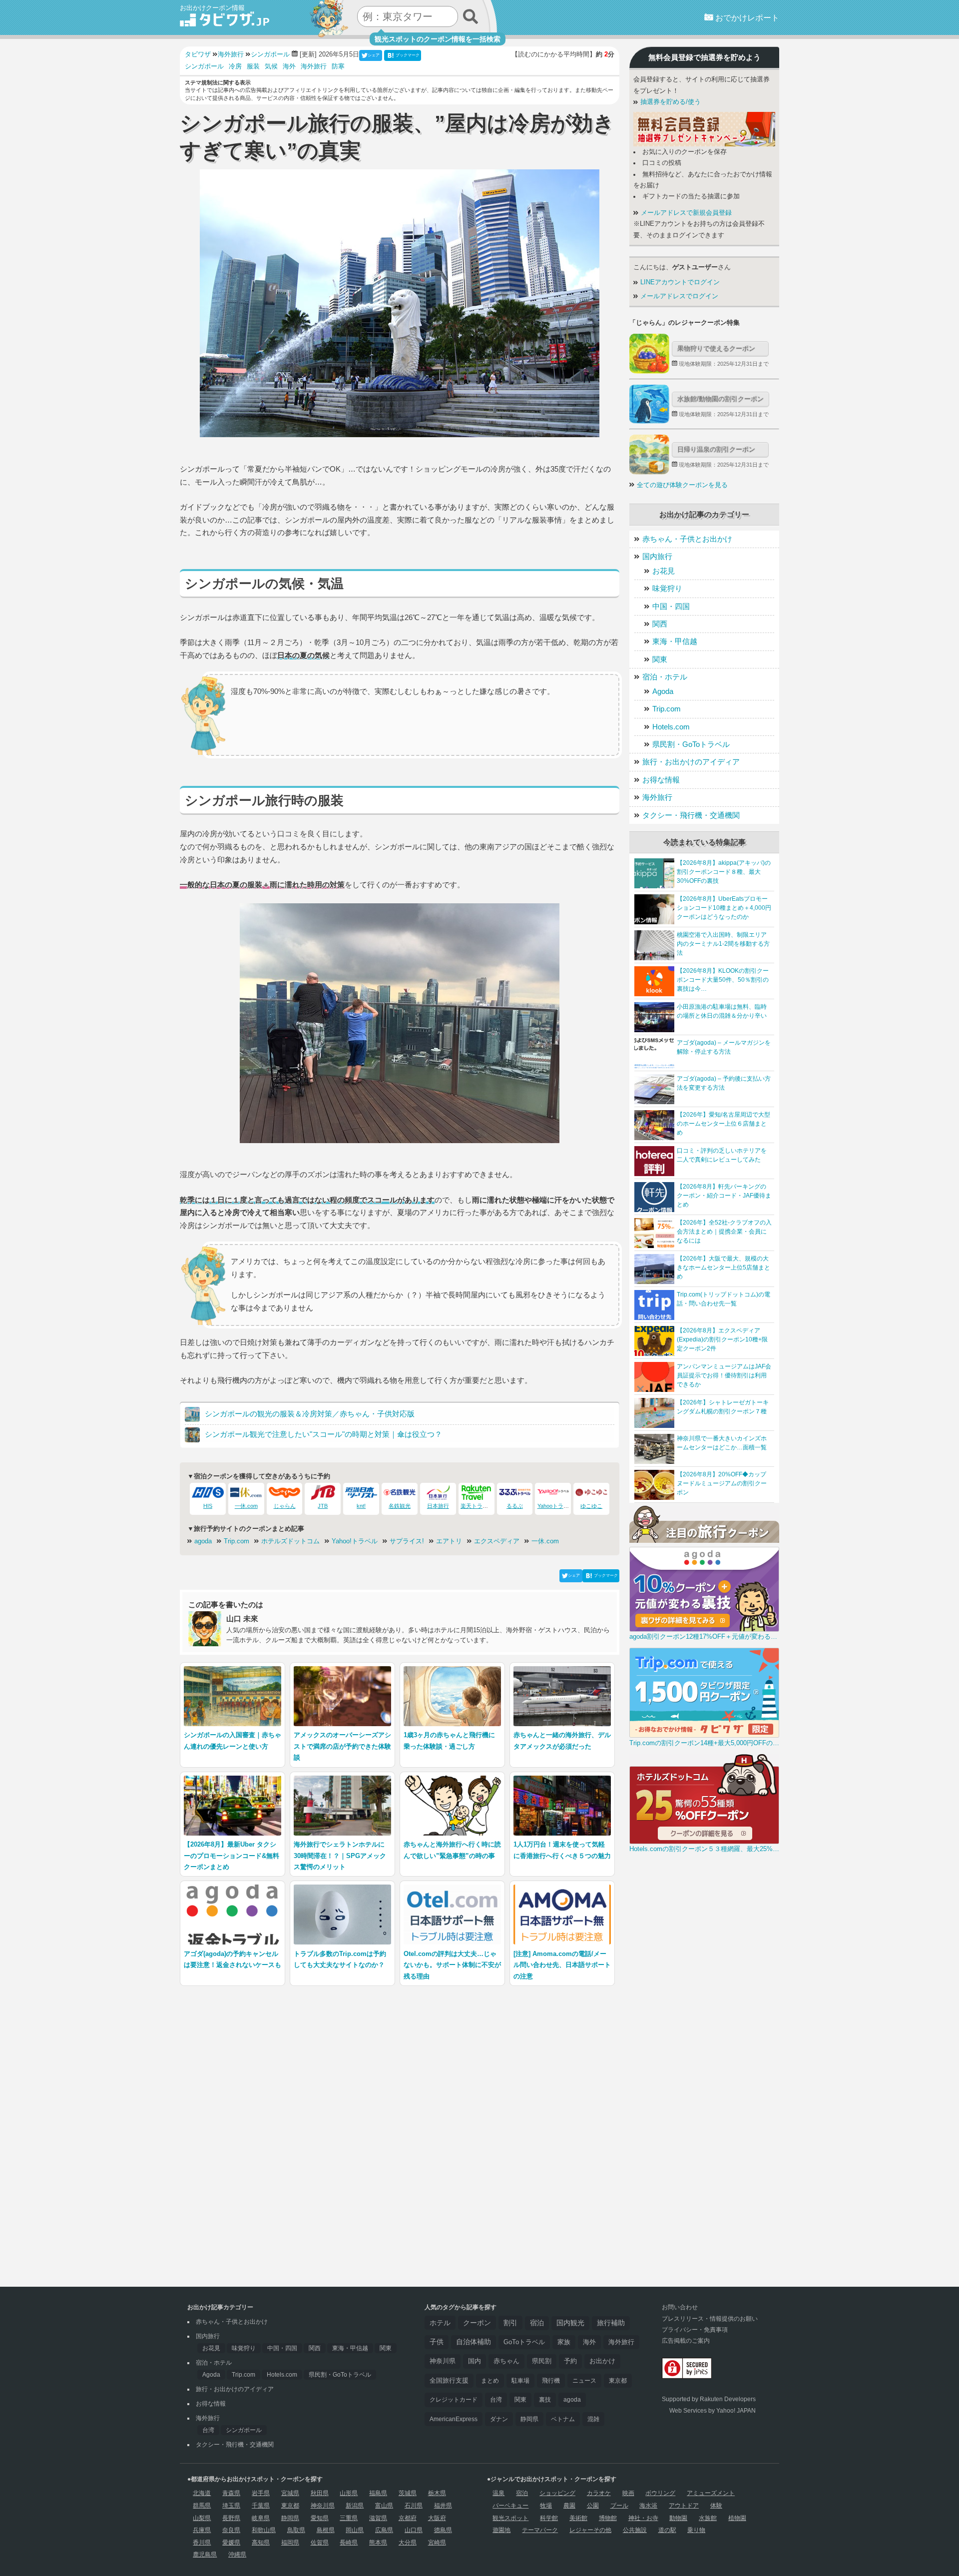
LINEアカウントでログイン (679, 282)
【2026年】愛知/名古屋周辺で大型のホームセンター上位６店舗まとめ (723, 1124)
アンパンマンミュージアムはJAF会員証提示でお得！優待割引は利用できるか (724, 1375)
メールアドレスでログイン (678, 296)
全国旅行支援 (449, 2381)
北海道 (202, 2493)
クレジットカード (454, 2400)
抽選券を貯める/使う (670, 102)
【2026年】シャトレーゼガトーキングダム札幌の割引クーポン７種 (723, 1407)
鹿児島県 (205, 2555)
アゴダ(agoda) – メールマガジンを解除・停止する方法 (724, 1047)
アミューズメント (711, 2493)
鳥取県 (296, 2530)
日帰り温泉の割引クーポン (716, 449)
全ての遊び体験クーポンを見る (682, 485)
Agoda (663, 691)
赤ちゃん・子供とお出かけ (687, 539)
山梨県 (202, 2518)
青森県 (231, 2493)
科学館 (549, 2518)
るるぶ (515, 1506)
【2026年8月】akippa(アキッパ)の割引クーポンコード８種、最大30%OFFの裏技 (724, 872)
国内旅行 (657, 556)
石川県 (414, 2506)
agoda (203, 1541)
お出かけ (602, 2361)
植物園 (737, 2518)
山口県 (414, 2530)
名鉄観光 (400, 1506)
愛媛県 (231, 2543)
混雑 (593, 2419)
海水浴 (648, 2506)
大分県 (408, 2543)
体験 (716, 2506)
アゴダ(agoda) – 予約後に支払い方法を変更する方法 (724, 1083)
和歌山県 (264, 2530)
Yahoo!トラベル (355, 1541)
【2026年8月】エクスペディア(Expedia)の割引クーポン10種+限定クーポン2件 (722, 1339)
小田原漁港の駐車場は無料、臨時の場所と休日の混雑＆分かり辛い (722, 1011)
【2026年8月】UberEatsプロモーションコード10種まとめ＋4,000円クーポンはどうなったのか (724, 908)
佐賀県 (320, 2543)
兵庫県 (202, 2530)
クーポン (477, 2323)
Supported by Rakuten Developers (709, 2399)
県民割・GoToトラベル (691, 744)
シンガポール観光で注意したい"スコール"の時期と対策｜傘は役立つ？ (323, 1434)
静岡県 (529, 2419)
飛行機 (551, 2381)
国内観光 (570, 2323)
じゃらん (285, 1506)
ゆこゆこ (591, 1506)
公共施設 (635, 2530)
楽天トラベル (477, 1506)
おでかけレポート (746, 18)
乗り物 (696, 2530)
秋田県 (320, 2493)
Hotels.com (671, 727)
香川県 (202, 2543)
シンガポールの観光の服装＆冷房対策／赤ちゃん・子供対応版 (310, 1414)
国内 (475, 2361)
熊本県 (378, 2543)
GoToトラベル (524, 2342)
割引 (510, 2323)
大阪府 (437, 2518)
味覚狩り (667, 588)
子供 (437, 2342)
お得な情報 (661, 780)
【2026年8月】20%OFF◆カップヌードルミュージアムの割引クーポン (722, 1483)
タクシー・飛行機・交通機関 (691, 815)
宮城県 (290, 2493)
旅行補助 (611, 2323)
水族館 (708, 2518)
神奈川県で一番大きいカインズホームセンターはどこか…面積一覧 (722, 1443)
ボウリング (660, 2493)
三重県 (349, 2518)
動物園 (678, 2518)
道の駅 (667, 2530)
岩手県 (261, 2493)
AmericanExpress (454, 2419)
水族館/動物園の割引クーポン (720, 399)
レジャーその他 (590, 2530)
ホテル (440, 2323)
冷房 (235, 66)
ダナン (499, 2419)
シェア (374, 55)
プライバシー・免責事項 (695, 2330)
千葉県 (261, 2506)
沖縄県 (237, 2555)
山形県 (349, 2493)
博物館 (608, 2518)
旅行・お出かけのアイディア (691, 762)
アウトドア (684, 2506)
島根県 (326, 2530)
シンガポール (204, 66)
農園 (569, 2506)
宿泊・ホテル (665, 677)
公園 (593, 2506)
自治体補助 (474, 2342)
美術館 (578, 2518)
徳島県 (443, 2530)
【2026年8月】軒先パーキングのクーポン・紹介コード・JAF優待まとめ (724, 1196)
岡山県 (355, 2530)
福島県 (378, 2493)
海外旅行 (314, 66)
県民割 (542, 2361)
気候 (271, 66)
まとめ (490, 2381)
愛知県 (320, 2518)
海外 (289, 66)
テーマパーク (540, 2530)
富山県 (384, 2506)
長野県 (231, 2518)
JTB (323, 1506)
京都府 (408, 2518)
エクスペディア (497, 1541)
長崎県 (349, 2543)
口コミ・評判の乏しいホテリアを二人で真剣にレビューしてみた (722, 1155)
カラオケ (599, 2493)
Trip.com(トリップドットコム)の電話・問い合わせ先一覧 (723, 1299)
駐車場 (520, 2381)
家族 (564, 2342)
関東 (660, 659)
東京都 (618, 2381)
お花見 (664, 571)
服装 (253, 66)
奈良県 (231, 2530)
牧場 (546, 2506)
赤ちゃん (506, 2361)
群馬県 (202, 2506)
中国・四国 (671, 606)
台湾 (208, 2430)
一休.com (246, 1506)
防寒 (338, 66)
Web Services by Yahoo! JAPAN (713, 2411)
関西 (660, 624)
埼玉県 (231, 2506)
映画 (628, 2493)
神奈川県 (443, 2361)
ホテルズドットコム (290, 1541)
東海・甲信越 (675, 641)
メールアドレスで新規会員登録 (685, 213)
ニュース (584, 2381)
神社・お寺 (643, 2518)
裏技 (545, 2400)
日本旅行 (438, 1506)
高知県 (261, 2543)
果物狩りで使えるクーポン (716, 348)
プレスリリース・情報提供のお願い (710, 2319)
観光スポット (510, 2518)
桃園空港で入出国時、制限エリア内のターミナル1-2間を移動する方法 (723, 944)
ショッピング (557, 2493)
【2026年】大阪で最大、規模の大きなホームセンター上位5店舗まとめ (723, 1268)
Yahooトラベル (556, 1506)
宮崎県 (437, 2543)
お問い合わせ (680, 2307)
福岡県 (290, 2543)
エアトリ (449, 1541)
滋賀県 (378, 2518)
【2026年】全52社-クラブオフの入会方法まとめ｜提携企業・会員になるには (724, 1232)
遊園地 (501, 2530)
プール (619, 2506)
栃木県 (437, 2493)
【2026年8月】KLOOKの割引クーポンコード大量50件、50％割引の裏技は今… (723, 980)
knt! (361, 1506)
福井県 (443, 2506)
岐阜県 (261, 2518)
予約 (570, 2361)
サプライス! (407, 1541)
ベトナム (563, 2419)
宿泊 (537, 2323)
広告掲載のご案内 (686, 2341)
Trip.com (237, 1541)
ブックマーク (408, 55)
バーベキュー (510, 2506)
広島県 (384, 2530)
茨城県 (408, 2493)
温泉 (498, 2493)
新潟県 (355, 2506)
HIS (208, 1506)
